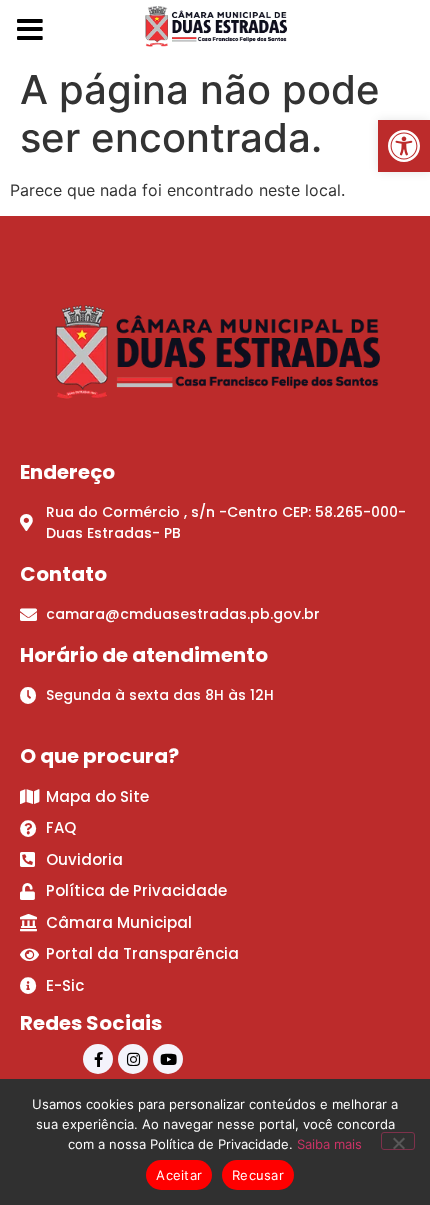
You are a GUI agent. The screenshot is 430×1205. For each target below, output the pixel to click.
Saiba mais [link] (329, 1144)
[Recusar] (398, 1141)
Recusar (258, 1175)
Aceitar (179, 1175)
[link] (404, 146)
